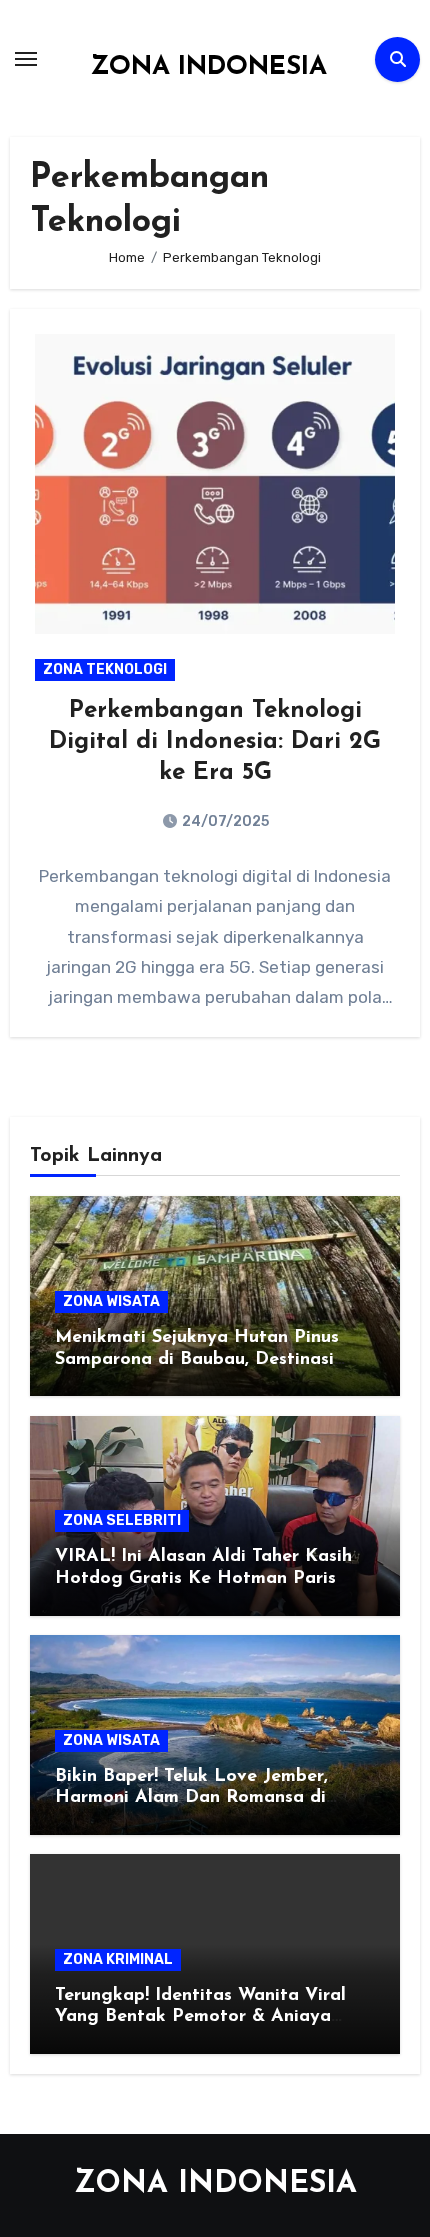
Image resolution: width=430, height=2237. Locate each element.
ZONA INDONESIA (208, 67)
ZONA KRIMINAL (118, 1959)
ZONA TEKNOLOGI (105, 669)
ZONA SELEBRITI (122, 1520)
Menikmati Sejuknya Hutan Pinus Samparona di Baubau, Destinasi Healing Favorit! (197, 1359)
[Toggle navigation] (26, 59)
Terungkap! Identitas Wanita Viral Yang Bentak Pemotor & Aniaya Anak (200, 2017)
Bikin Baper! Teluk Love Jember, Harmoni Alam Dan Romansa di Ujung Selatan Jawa (191, 1798)
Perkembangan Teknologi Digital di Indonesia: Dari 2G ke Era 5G (215, 742)
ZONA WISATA (111, 1301)
